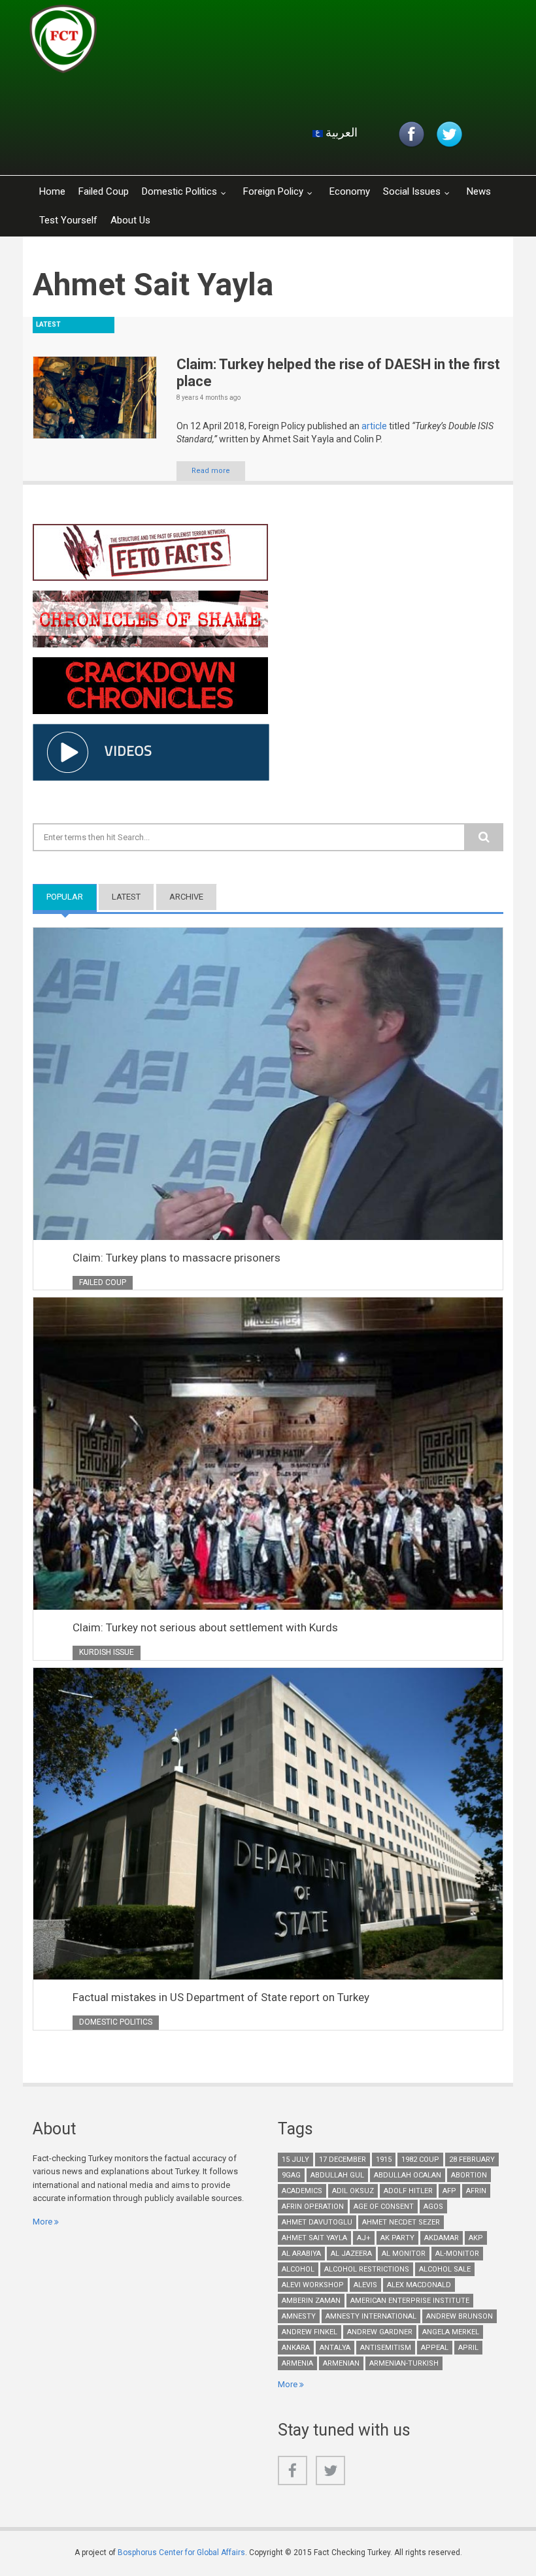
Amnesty (299, 2316)
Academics (302, 2191)
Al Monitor (404, 2254)
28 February (472, 2160)
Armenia (297, 2363)
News (479, 191)
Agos (433, 2207)
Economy (350, 191)
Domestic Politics (179, 191)
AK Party (397, 2238)
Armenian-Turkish (404, 2363)
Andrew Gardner (380, 2332)
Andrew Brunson (460, 2316)
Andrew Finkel (310, 2332)
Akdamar (442, 2238)
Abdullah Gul (337, 2175)
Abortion (469, 2175)
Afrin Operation (313, 2207)
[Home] (186, 42)
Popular (72, 897)
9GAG (291, 2175)
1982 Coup (420, 2160)
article (375, 426)
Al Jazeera (351, 2254)
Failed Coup (104, 191)
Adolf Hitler (408, 2191)
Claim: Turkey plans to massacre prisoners (176, 1258)
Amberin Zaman (311, 2301)
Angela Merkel (451, 2332)
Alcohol (298, 2269)
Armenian (341, 2363)
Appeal (435, 2348)
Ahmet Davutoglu (317, 2222)
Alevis (365, 2285)
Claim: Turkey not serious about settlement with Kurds (205, 1627)
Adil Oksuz (353, 2191)
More (42, 2222)
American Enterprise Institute (410, 2301)
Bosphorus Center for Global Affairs (181, 2552)
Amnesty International (371, 2316)
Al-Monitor (457, 2254)
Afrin (476, 2191)
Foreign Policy (273, 191)
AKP (476, 2238)
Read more (211, 471)
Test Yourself (68, 220)
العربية (340, 132)
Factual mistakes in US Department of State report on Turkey (221, 1997)
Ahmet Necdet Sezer (401, 2222)
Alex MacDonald (419, 2285)
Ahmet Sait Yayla (314, 2238)
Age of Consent (384, 2207)
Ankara (296, 2348)
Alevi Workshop (313, 2285)
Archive (186, 897)
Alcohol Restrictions (367, 2269)
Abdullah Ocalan (408, 2175)
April (468, 2348)
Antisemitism (386, 2348)
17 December (343, 2160)
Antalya (335, 2348)
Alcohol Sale (445, 2269)
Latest (126, 897)
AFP (449, 2191)
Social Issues (412, 191)
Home (52, 191)
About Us (130, 220)
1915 (384, 2160)
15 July (295, 2160)
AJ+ (364, 2238)
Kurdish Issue (107, 1652)
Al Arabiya (301, 2254)
